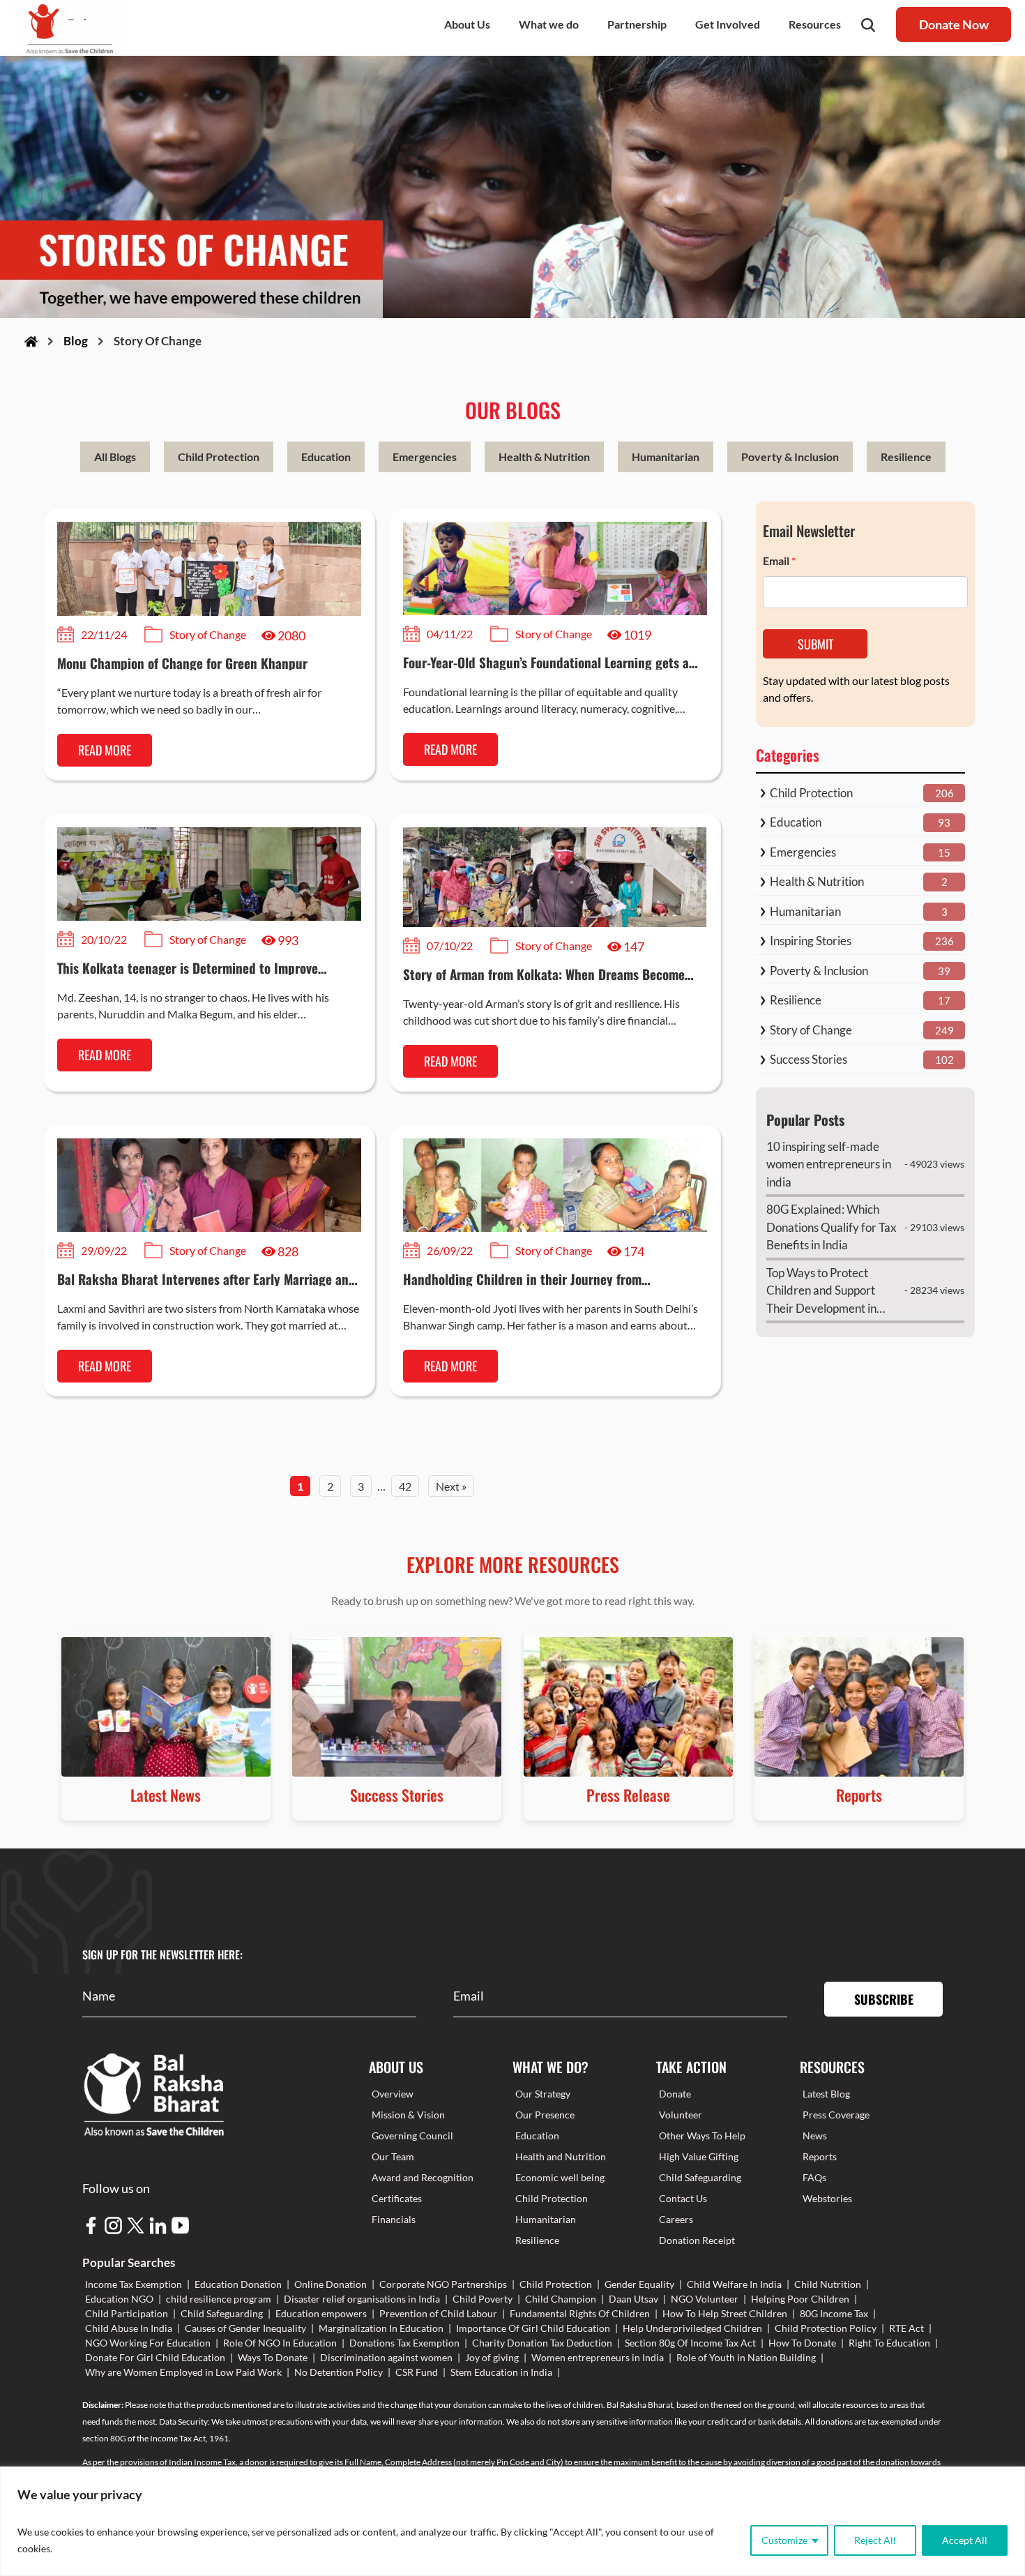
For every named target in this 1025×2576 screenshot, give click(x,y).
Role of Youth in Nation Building (746, 2357)
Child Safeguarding (700, 2177)
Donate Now (954, 24)
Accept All (965, 2540)
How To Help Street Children (725, 2313)
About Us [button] (467, 24)
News (815, 2136)
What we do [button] (549, 24)
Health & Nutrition (544, 457)
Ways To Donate (273, 2357)
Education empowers (321, 2313)
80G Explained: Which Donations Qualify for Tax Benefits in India (832, 1227)
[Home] (31, 341)
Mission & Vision (408, 2115)
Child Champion (561, 2299)
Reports (820, 2156)
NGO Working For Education (148, 2343)
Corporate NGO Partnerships (443, 2284)
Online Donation (331, 2284)
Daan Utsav (633, 2299)
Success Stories (808, 1059)
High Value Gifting (699, 2156)
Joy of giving (492, 2357)
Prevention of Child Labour (438, 2313)
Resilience (906, 457)
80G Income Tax (834, 2313)
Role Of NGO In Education (280, 2343)
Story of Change (811, 1030)
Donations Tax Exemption (404, 2343)
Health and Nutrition (561, 2156)
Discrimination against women (386, 2357)
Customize (784, 2540)
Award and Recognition (423, 2177)
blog (76, 341)
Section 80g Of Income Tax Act (690, 2343)
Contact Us (683, 2198)
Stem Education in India (501, 2372)
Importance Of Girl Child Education (533, 2328)
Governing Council (412, 2136)
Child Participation (127, 2313)
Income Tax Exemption (134, 2284)
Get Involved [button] (728, 24)
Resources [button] (815, 24)
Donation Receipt (697, 2240)
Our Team (393, 2156)
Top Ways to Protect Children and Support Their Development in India (821, 1291)
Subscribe (884, 1999)
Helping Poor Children (800, 2299)
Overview (393, 2094)
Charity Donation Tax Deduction (542, 2343)
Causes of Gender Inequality (245, 2328)
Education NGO (119, 2299)
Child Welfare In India (734, 2284)
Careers (676, 2219)
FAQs (814, 2177)
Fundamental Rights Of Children (580, 2313)
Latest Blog (826, 2094)
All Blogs (115, 457)
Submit (815, 644)
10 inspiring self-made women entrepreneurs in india (829, 1164)
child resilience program (219, 2299)
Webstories (827, 2198)
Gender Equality (639, 2284)
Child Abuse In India (129, 2328)
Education (326, 457)
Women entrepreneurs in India (598, 2357)
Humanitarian (666, 457)
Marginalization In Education (381, 2328)
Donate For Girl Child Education (155, 2357)
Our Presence (545, 2115)
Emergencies (425, 457)
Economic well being (560, 2177)
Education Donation (238, 2284)
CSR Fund (417, 2372)
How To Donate (802, 2343)
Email (779, 560)
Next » (451, 1486)
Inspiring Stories (811, 941)
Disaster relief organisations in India (362, 2299)
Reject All (875, 2540)
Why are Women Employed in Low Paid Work (183, 2372)
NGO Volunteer (705, 2299)
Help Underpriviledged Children (692, 2328)
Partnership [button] (637, 24)
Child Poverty (483, 2299)
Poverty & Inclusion (790, 457)
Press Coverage (836, 2115)
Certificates (397, 2198)
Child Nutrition (828, 2284)
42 (405, 1486)
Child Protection (219, 457)
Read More (105, 750)
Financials (394, 2219)
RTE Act (906, 2328)
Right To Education (889, 2343)
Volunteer (681, 2115)
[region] (512, 2521)
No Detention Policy (339, 2372)
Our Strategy (543, 2094)
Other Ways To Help (702, 2136)
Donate (675, 2094)
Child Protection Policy (826, 2328)
